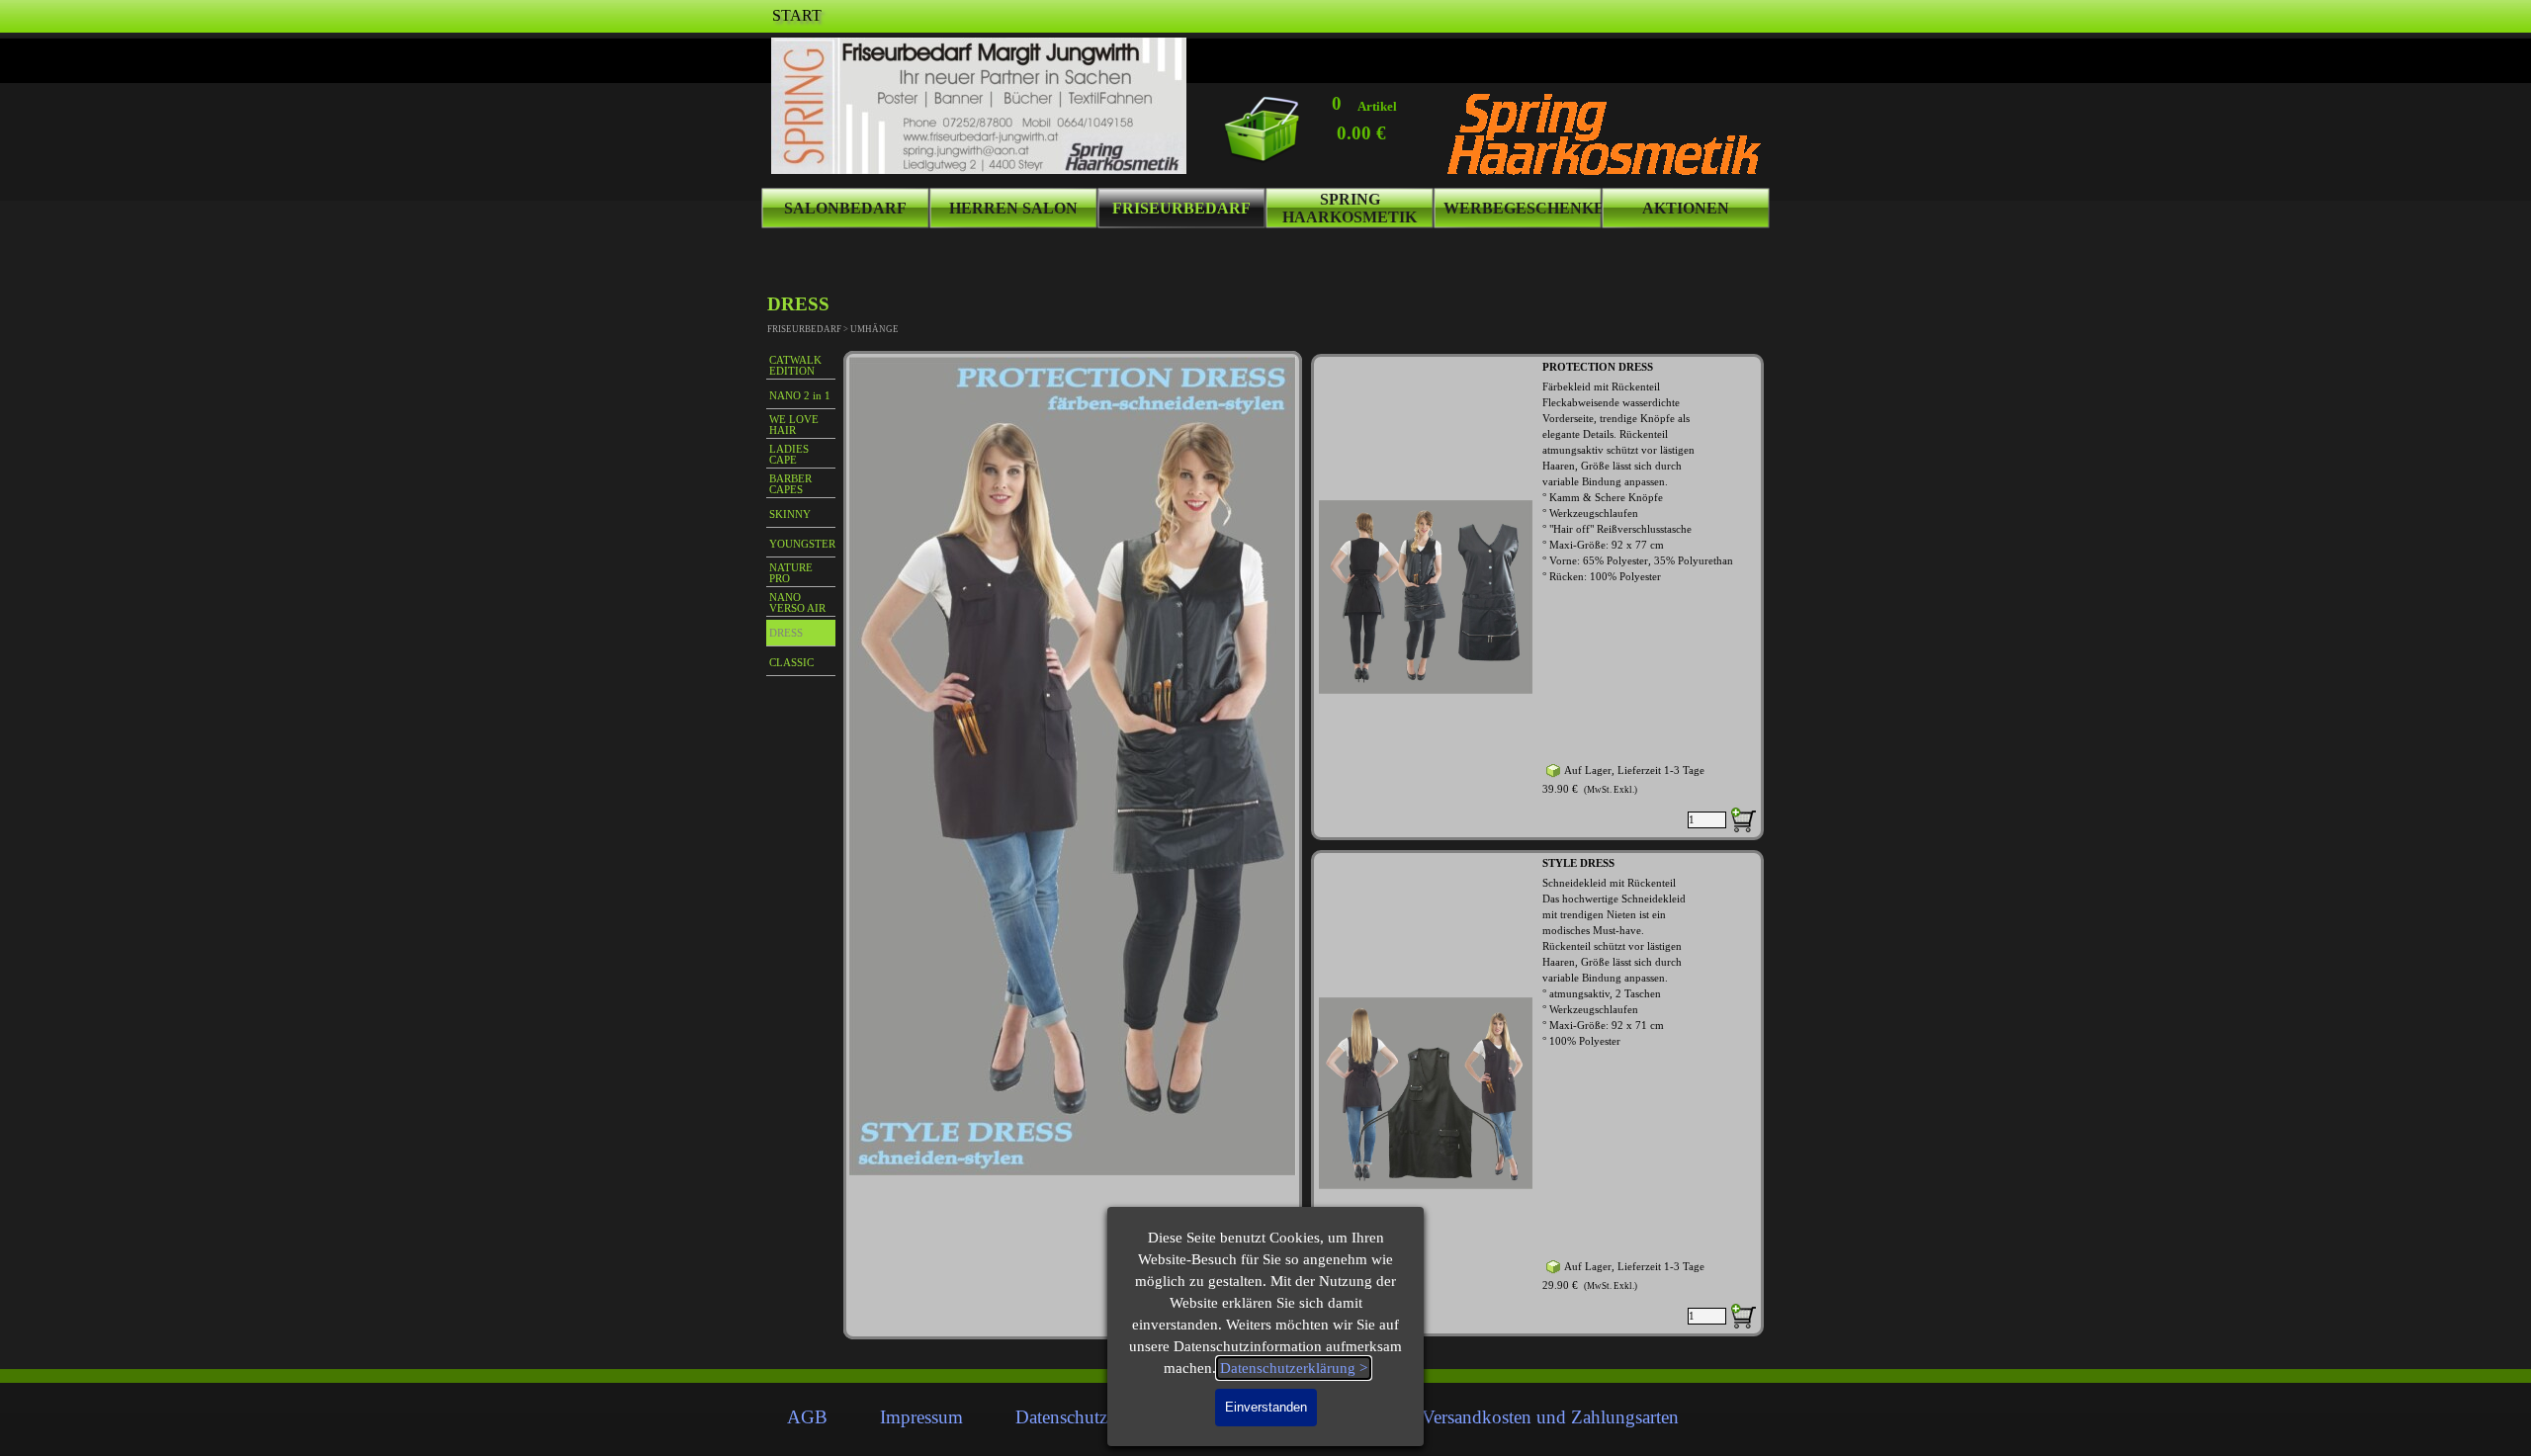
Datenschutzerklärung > (1294, 1368)
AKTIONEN (1686, 208)
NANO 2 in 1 (800, 396)
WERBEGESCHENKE (1524, 208)
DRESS (786, 633)
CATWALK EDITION (795, 366)
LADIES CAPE (789, 455)
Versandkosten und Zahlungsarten (1550, 1417)
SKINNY (790, 514)
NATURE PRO (791, 573)
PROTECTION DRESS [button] (1598, 367)
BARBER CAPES (790, 484)
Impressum (921, 1417)
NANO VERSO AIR (797, 603)
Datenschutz (1061, 1417)
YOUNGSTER (802, 544)
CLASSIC (791, 663)
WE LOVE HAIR (794, 425)
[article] (1537, 597)
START (797, 15)
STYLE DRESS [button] (1578, 863)
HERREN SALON (1013, 208)
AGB (807, 1417)
